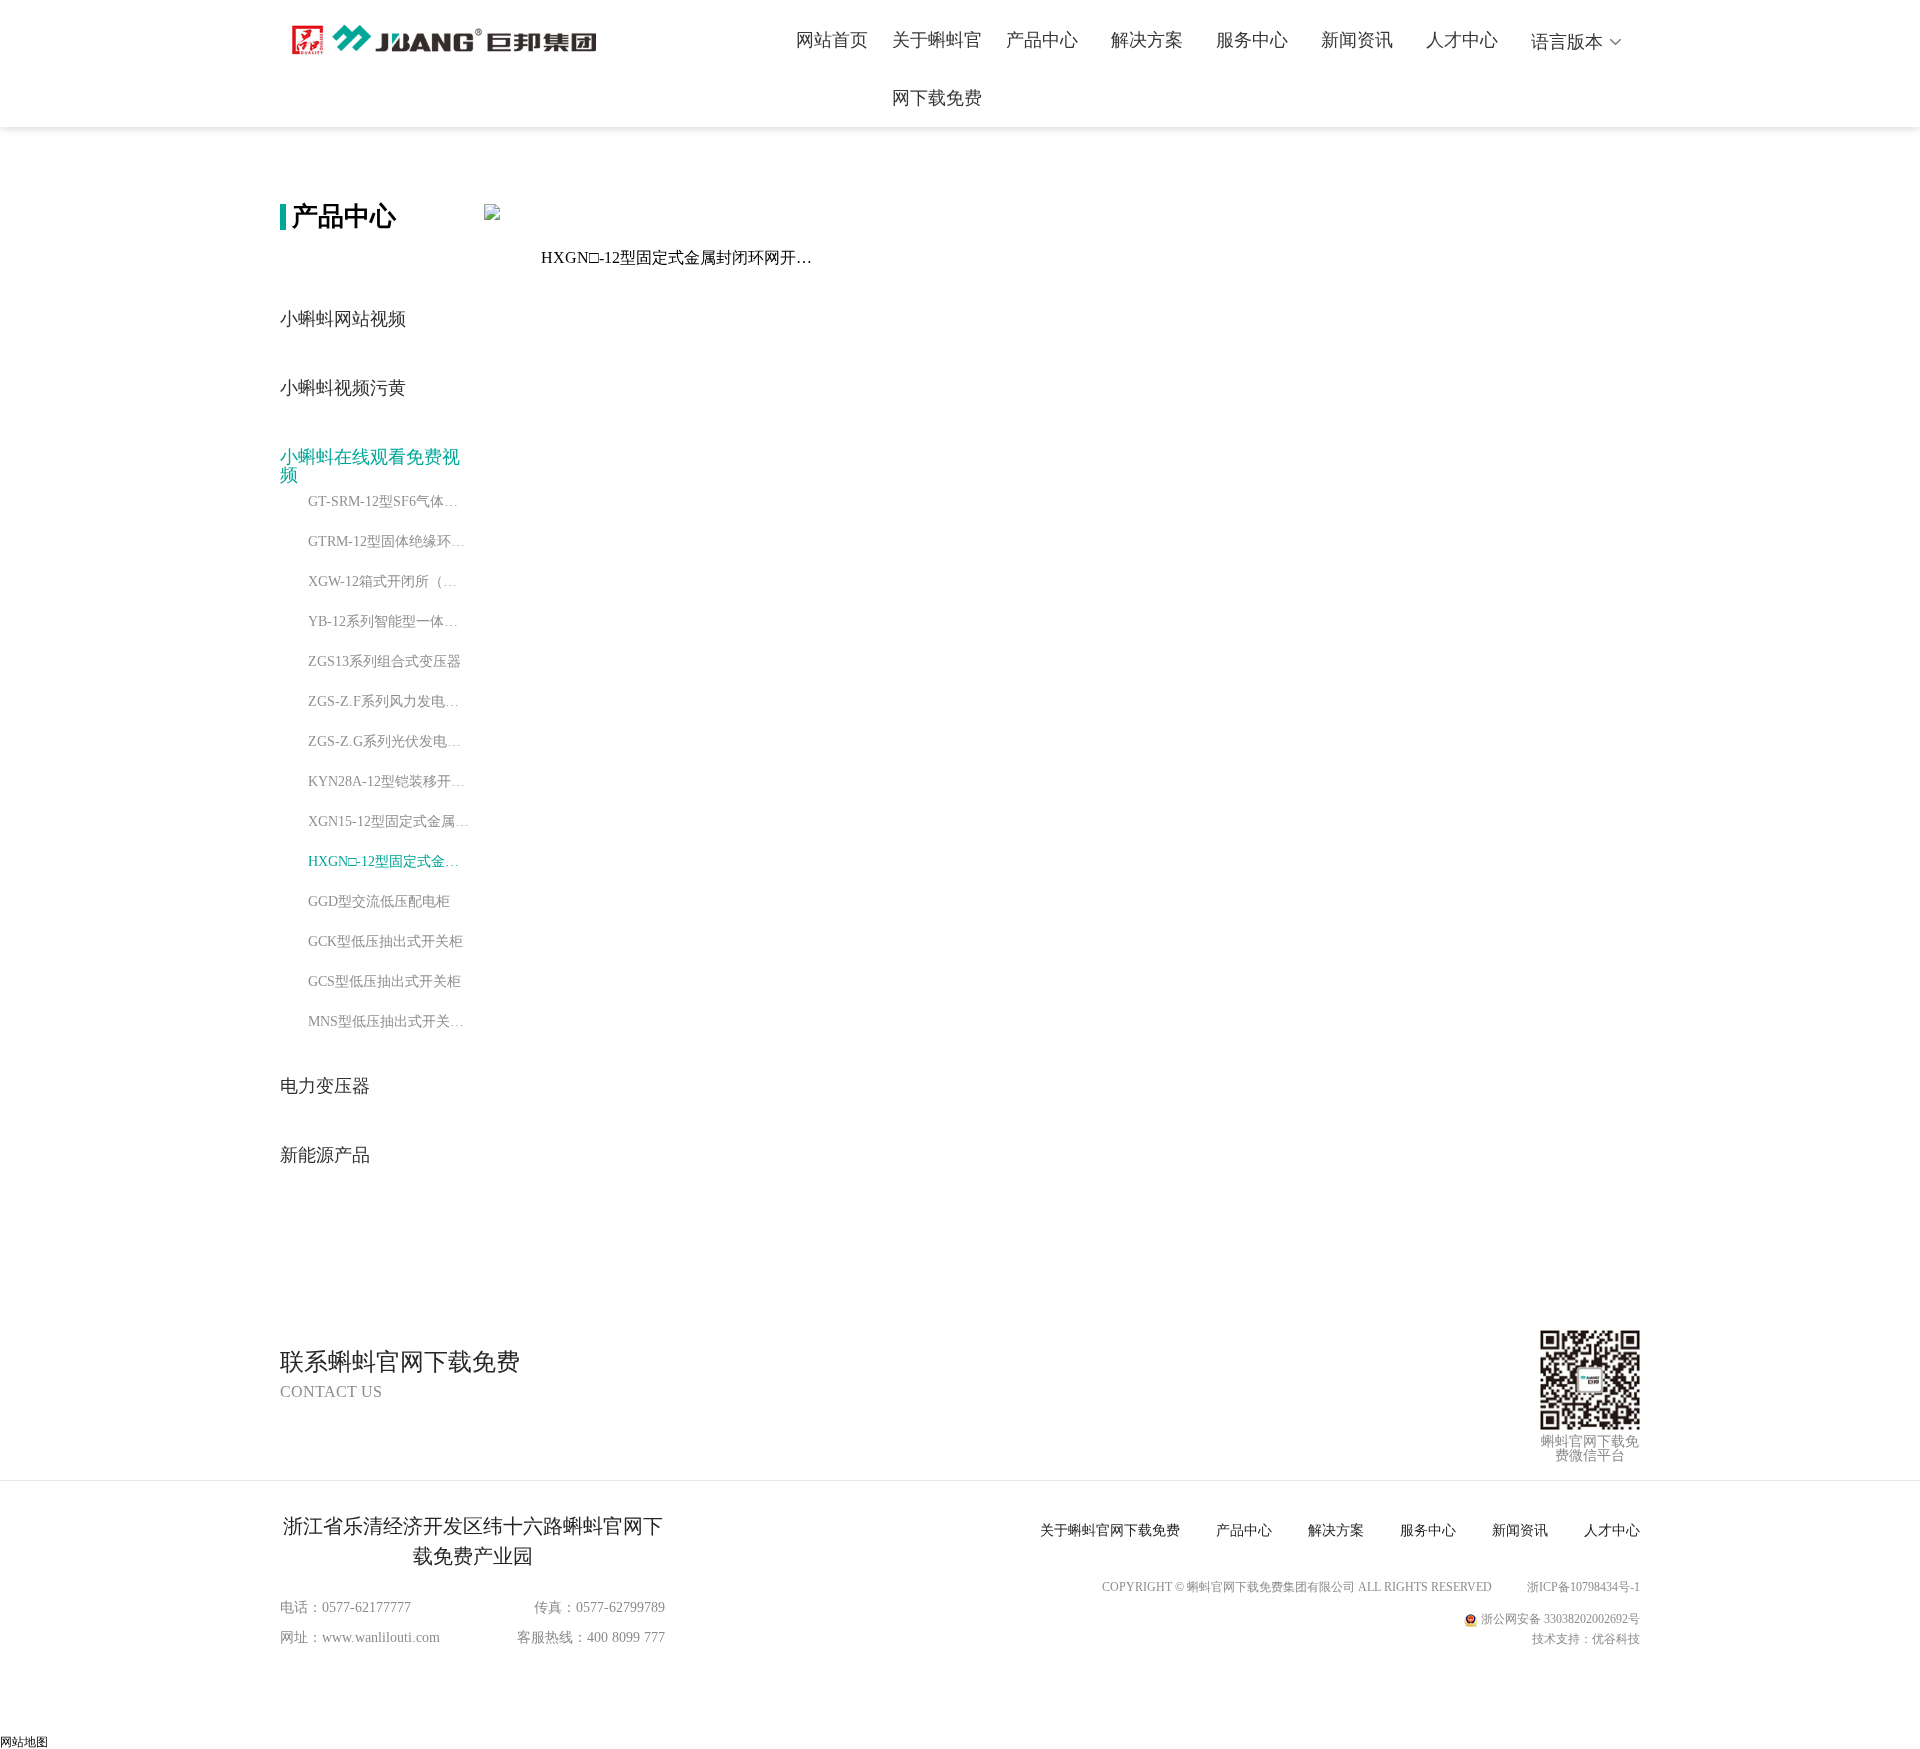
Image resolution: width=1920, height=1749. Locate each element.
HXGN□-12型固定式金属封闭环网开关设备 (389, 861)
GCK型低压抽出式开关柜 (385, 941)
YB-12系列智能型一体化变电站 (389, 621)
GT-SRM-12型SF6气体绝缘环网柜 (389, 501)
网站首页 (832, 40)
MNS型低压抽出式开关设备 (389, 1021)
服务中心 (1252, 40)
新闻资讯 (1357, 40)
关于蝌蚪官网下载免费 (937, 69)
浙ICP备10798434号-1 (1583, 1587)
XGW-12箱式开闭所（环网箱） (389, 581)
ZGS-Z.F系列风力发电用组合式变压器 (389, 701)
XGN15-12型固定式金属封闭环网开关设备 (389, 821)
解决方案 (1147, 40)
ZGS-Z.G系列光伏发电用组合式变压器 (389, 741)
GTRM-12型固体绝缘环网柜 (389, 541)
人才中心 (1462, 40)
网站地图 (24, 1742)
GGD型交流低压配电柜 (379, 901)
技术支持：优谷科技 (1586, 1639)
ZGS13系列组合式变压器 (384, 661)
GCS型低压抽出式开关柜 (384, 981)
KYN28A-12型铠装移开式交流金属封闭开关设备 (389, 781)
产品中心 (1042, 40)
